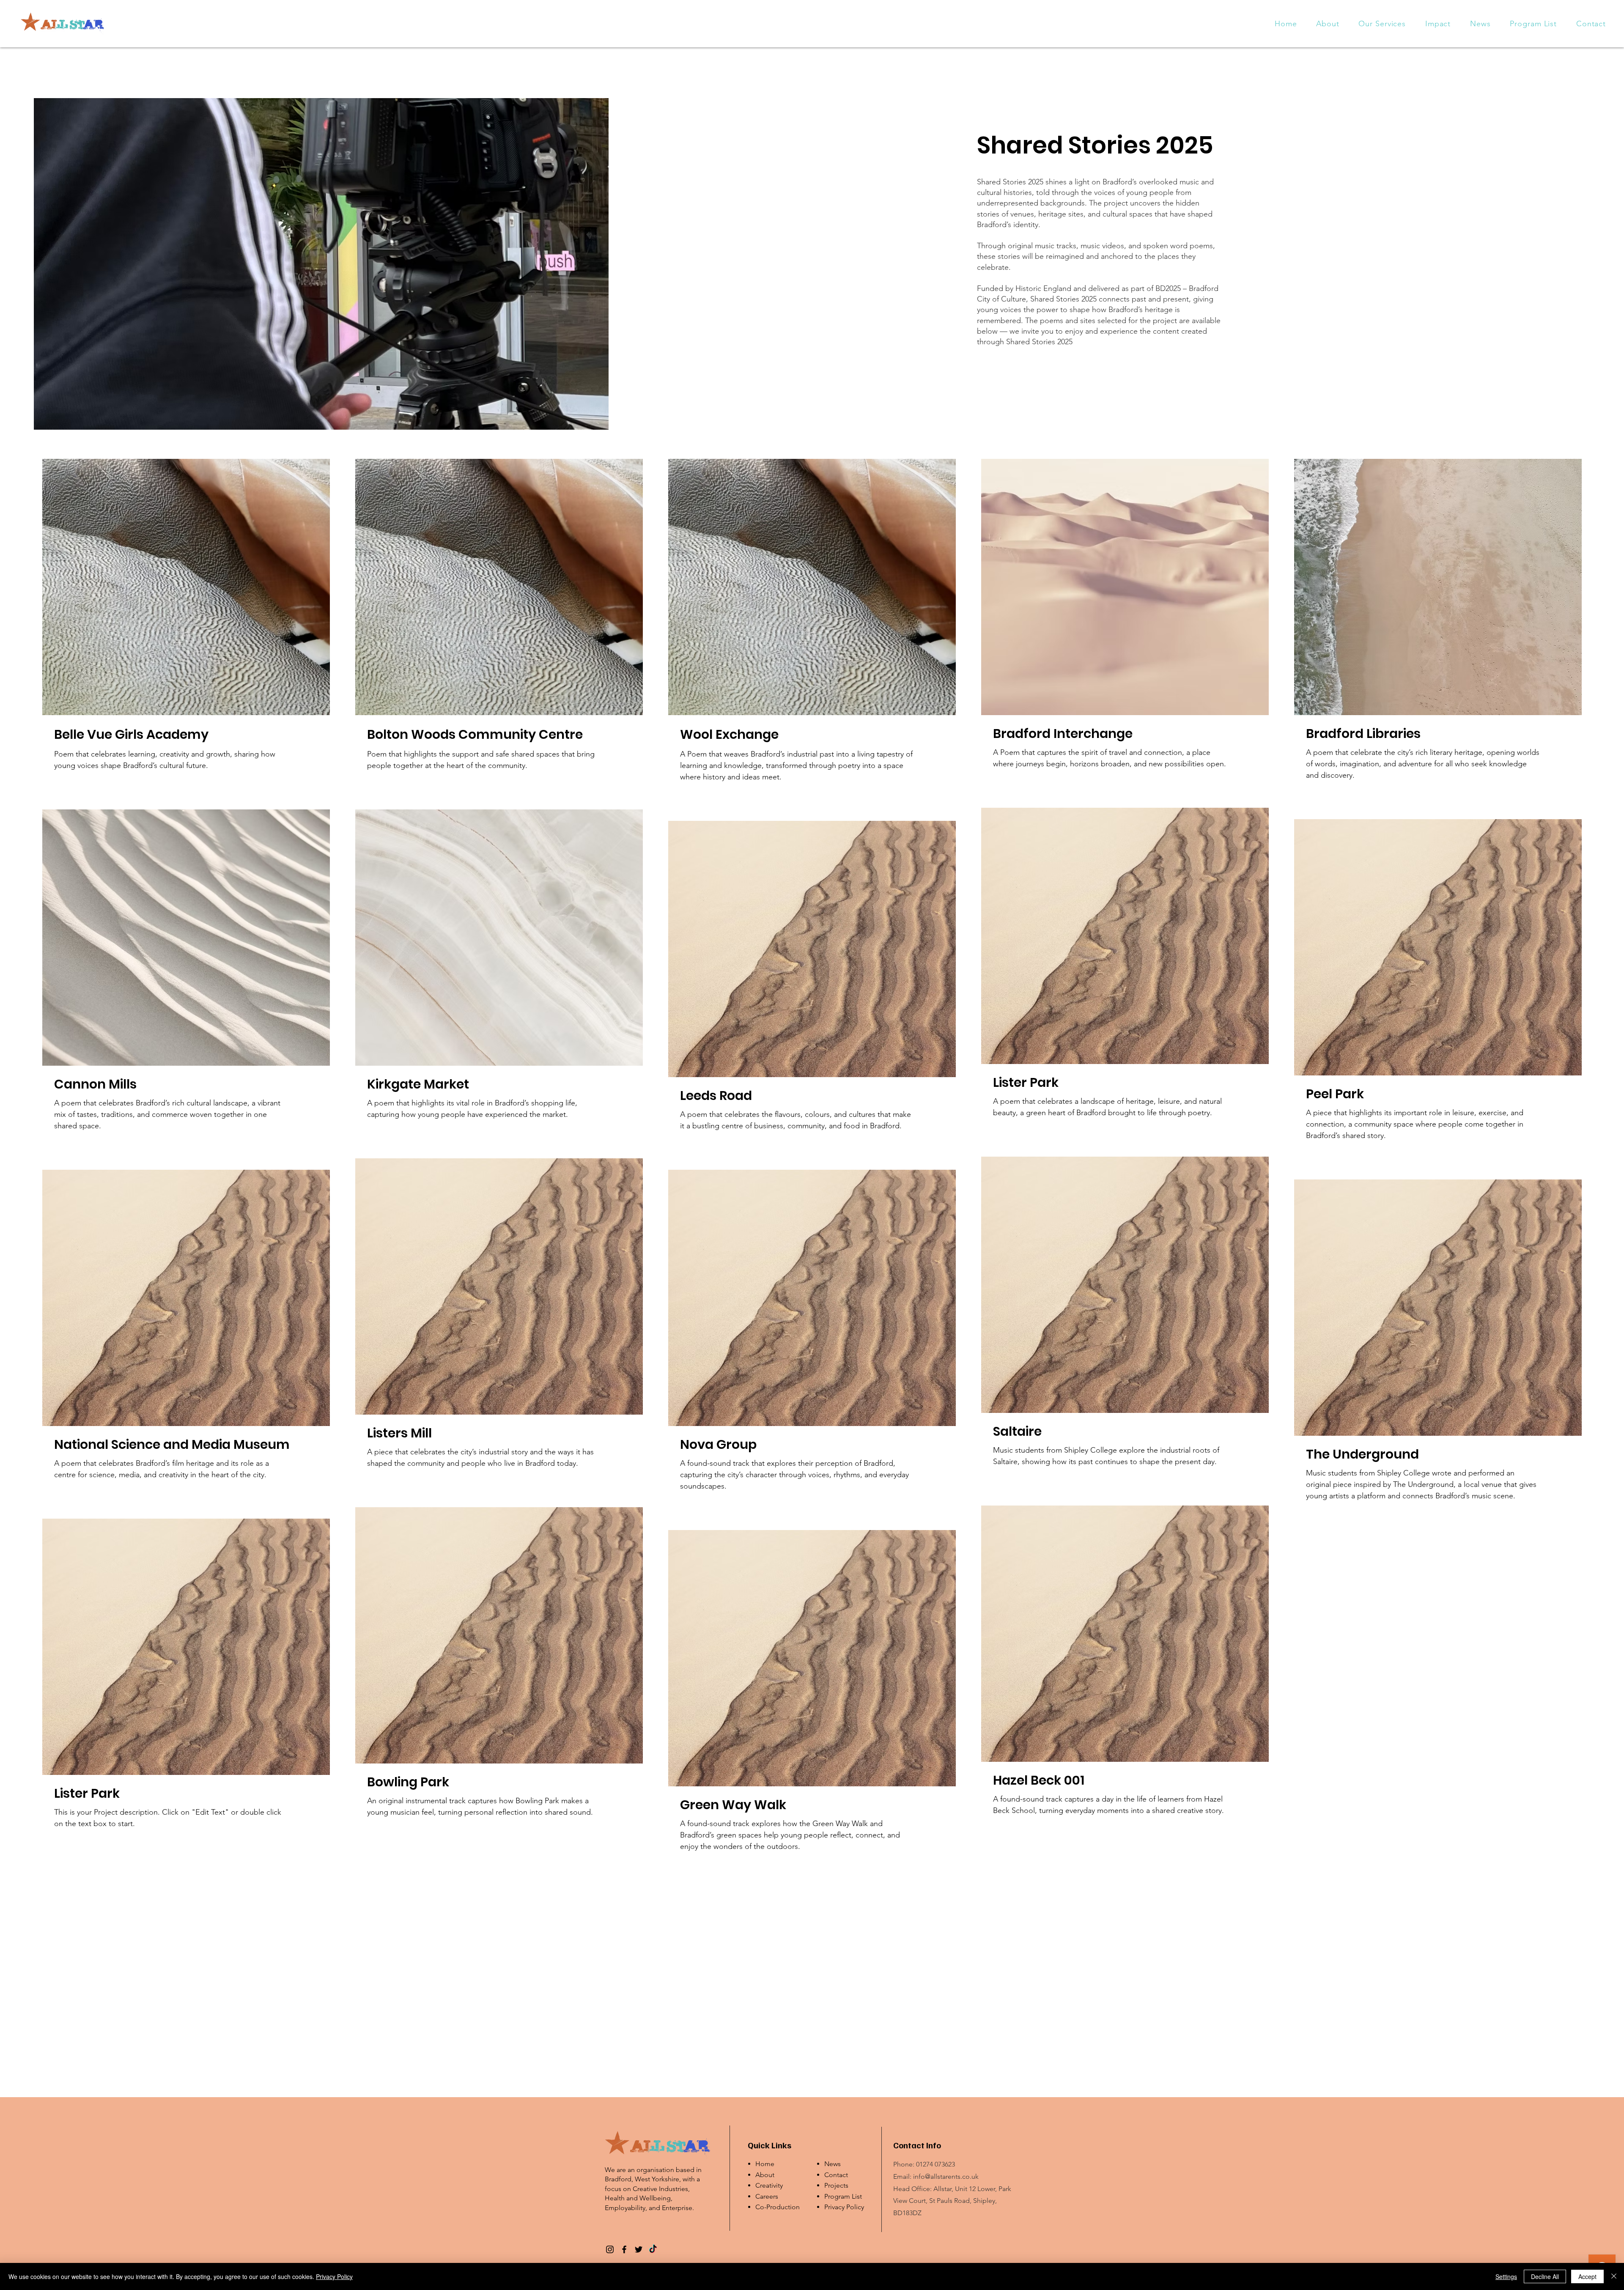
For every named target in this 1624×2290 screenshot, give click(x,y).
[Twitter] (639, 2249)
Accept (1587, 2276)
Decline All (1545, 2276)
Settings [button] (1506, 2276)
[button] (1383, 24)
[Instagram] (610, 2249)
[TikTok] (653, 2249)
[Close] (1614, 2276)
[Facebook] (624, 2249)
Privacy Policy (844, 2207)
